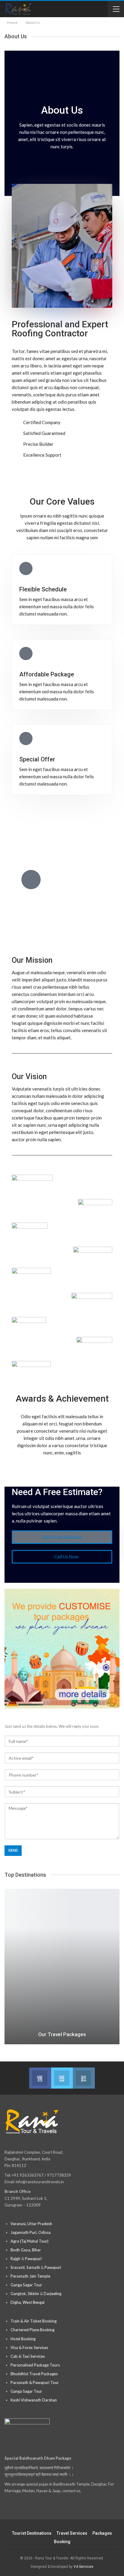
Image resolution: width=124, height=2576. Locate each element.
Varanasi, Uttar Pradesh (31, 2224)
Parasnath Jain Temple (30, 2276)
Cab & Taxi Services (28, 2356)
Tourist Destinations (32, 2533)
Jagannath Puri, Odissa (31, 2232)
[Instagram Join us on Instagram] (84, 2078)
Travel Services (72, 2533)
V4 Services (83, 2567)
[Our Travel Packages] (62, 1967)
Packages (102, 2533)
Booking (62, 2542)
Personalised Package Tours (35, 2365)
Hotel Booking (23, 2339)
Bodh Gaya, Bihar (26, 2250)
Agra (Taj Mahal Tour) (29, 2241)
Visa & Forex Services (29, 2348)
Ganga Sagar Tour (26, 2285)
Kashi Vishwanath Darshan (34, 2400)
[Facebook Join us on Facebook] (40, 2078)
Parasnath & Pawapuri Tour (35, 2382)
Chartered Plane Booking (33, 2330)
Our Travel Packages (62, 2034)
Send (13, 1850)
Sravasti (18, 2267)
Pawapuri (33, 2259)
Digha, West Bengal (28, 2302)
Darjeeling (53, 2294)
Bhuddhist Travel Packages (34, 2374)
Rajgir (15, 2259)
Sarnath (33, 2267)
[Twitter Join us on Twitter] (62, 2078)
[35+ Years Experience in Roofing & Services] (31, 880)
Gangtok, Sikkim (25, 2294)
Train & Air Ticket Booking (34, 2321)
